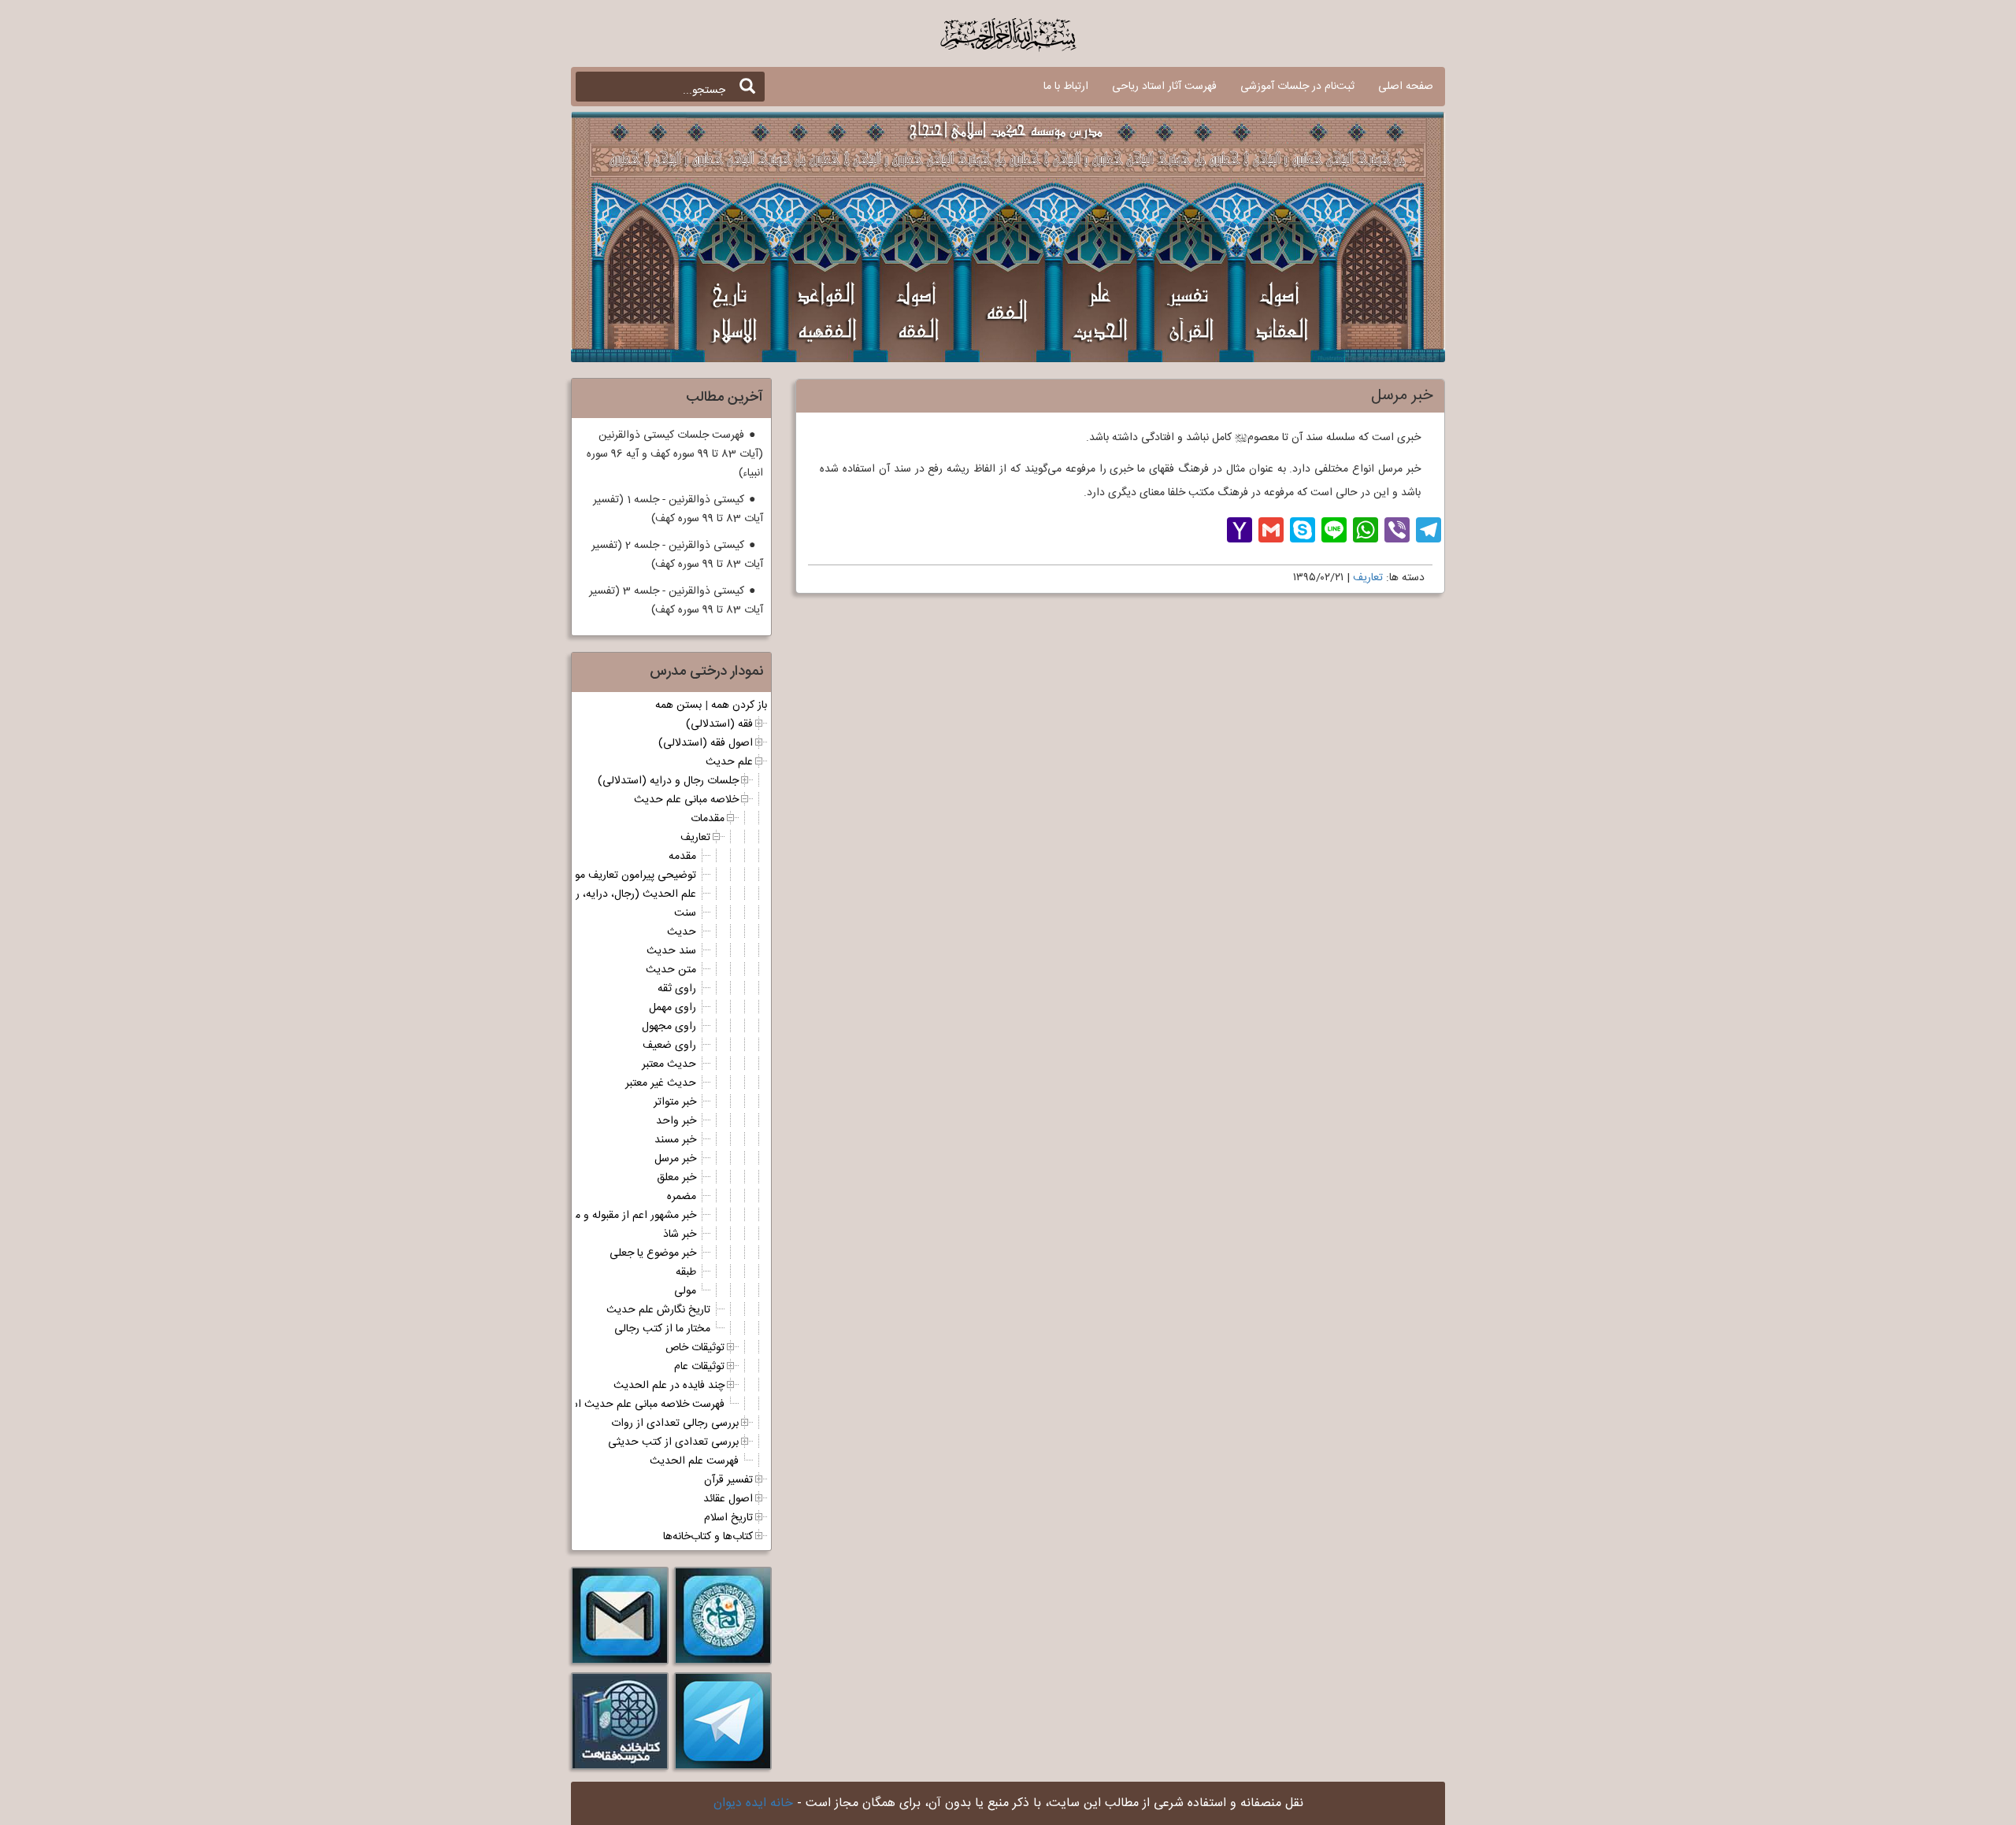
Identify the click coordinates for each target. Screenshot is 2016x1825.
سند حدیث (671, 951)
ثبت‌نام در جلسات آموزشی (1297, 87)
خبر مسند (675, 1140)
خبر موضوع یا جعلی (653, 1253)
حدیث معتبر (669, 1064)
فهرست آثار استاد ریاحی (1164, 87)
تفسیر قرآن (728, 1480)
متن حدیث (671, 970)
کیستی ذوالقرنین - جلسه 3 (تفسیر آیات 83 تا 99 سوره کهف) (676, 601)
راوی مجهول (669, 1027)
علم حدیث (729, 762)
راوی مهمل (673, 1008)
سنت (685, 913)
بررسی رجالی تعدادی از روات (675, 1423)
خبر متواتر (675, 1102)
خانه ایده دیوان (753, 1803)
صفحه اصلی (1406, 87)
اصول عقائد (728, 1499)
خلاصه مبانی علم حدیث (686, 800)
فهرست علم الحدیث (694, 1461)
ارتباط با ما (1066, 87)
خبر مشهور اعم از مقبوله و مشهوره (622, 1216)
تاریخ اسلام (728, 1518)
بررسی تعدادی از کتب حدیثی (673, 1442)
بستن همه (678, 705)
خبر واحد (676, 1121)
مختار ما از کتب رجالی (662, 1329)
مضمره (682, 1197)
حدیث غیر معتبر (661, 1083)
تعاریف (1368, 578)
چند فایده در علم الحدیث (669, 1386)
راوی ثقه (677, 989)
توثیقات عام (699, 1367)
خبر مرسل (675, 1159)
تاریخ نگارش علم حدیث (658, 1310)
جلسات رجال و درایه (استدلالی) (668, 781)
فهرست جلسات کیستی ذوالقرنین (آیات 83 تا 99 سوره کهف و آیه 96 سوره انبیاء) (675, 454)
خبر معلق (676, 1178)
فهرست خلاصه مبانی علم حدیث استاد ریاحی (626, 1405)
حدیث (682, 932)
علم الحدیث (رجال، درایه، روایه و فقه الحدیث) (592, 894)
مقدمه (682, 857)
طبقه (686, 1272)
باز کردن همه (739, 705)
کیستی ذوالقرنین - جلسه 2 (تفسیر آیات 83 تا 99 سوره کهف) (677, 555)
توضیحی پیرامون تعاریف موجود (627, 875)
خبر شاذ (680, 1235)
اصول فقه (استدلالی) (706, 743)
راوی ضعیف (669, 1046)
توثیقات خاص (695, 1348)
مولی (685, 1291)
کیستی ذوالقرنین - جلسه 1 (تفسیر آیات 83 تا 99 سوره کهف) (678, 509)
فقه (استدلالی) (719, 724)
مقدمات (708, 819)
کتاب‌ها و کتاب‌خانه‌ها (708, 1537)
